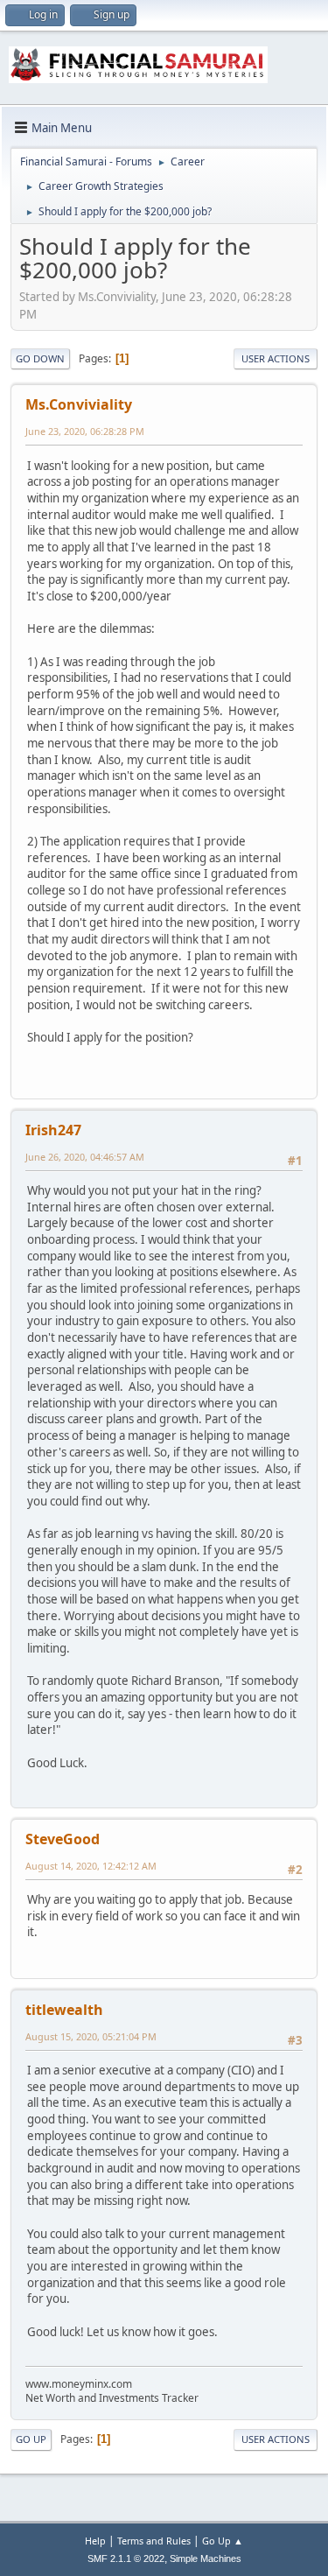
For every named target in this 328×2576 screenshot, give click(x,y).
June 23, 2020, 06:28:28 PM (85, 431)
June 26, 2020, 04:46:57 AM (85, 1157)
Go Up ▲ (223, 2541)
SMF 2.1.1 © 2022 (126, 2558)
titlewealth (64, 2010)
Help (95, 2541)
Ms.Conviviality (79, 404)
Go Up (31, 2439)
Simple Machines (206, 2558)
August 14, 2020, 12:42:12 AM (91, 1866)
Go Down (40, 358)
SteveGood (63, 1839)
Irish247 (53, 1130)
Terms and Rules (154, 2541)
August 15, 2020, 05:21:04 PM (91, 2036)
